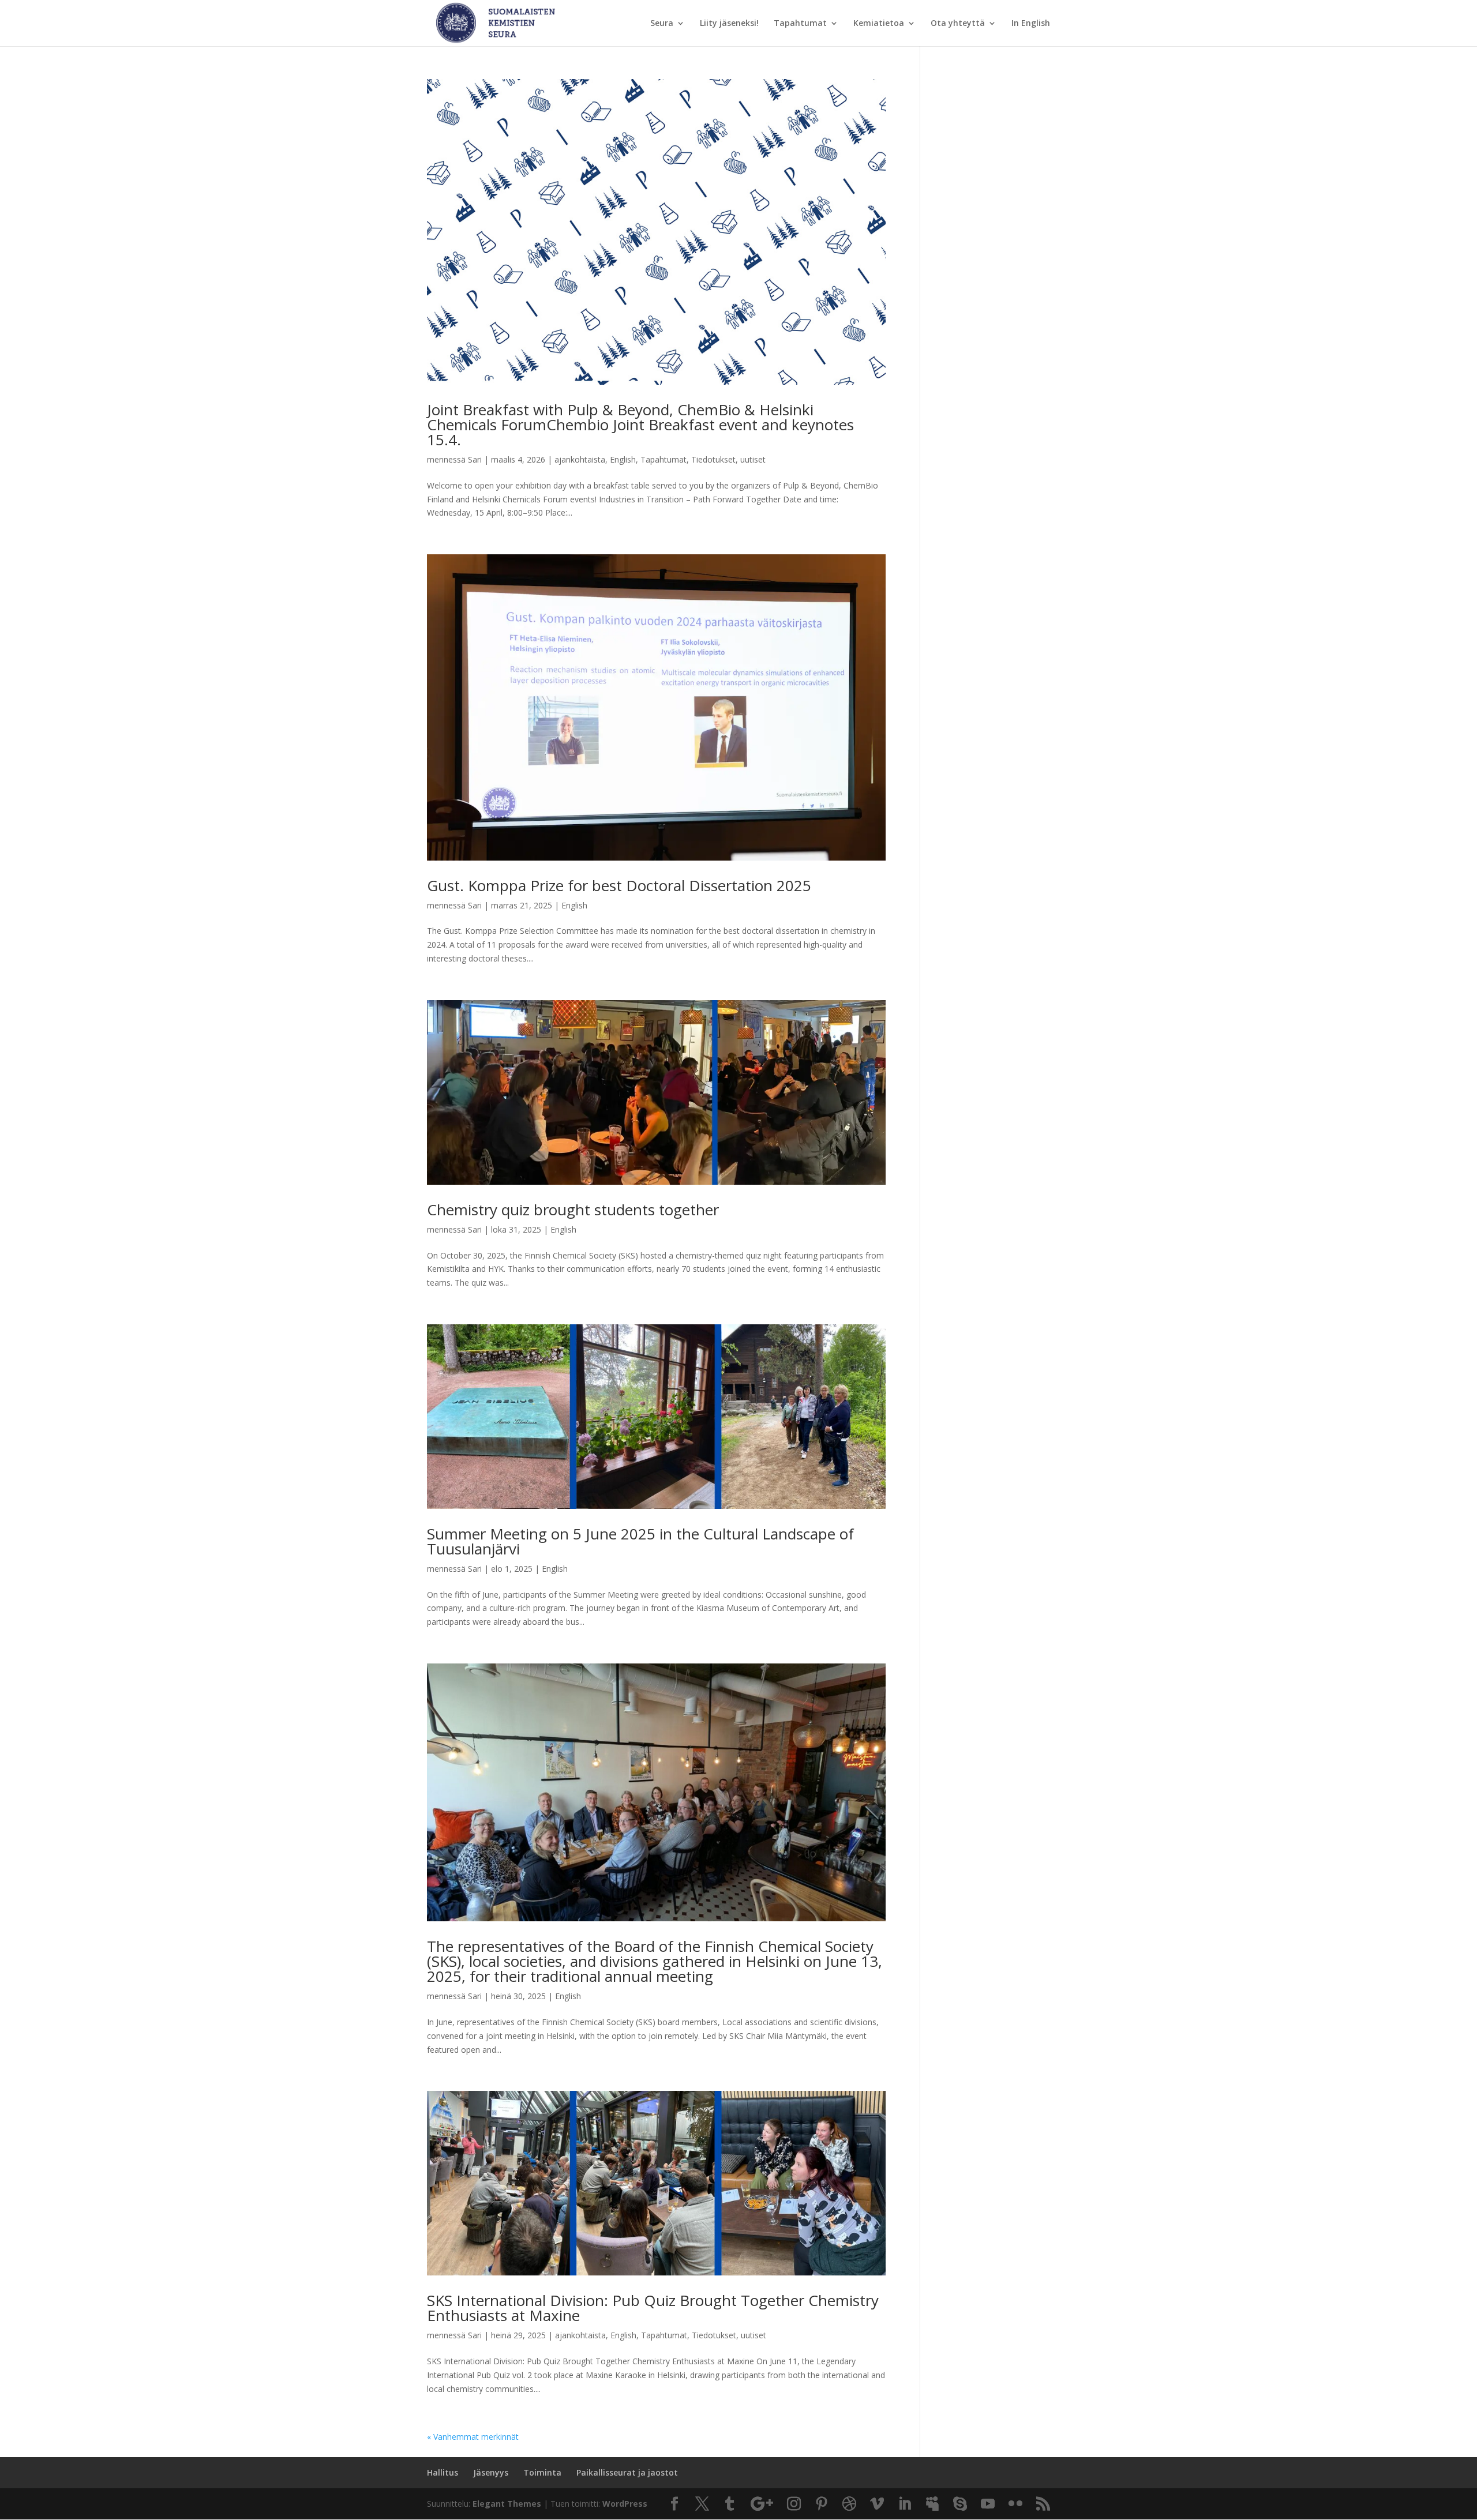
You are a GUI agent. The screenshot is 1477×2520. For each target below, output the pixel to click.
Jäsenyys (491, 2472)
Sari (475, 459)
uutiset (753, 459)
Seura (662, 24)
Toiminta (542, 2472)
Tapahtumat (800, 24)
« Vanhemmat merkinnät (473, 2437)
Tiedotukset (713, 459)
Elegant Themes (507, 2504)
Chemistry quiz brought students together (573, 1210)
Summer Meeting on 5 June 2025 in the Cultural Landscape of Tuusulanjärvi (640, 1541)
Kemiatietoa (879, 24)
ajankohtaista (580, 459)
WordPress (625, 2504)
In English (1031, 24)
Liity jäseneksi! (729, 24)
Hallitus (443, 2472)
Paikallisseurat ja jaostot (627, 2472)
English (623, 459)
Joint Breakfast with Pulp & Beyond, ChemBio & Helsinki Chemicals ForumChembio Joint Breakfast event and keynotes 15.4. (640, 425)
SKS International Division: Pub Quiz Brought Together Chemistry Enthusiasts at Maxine (653, 2308)
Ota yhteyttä (958, 24)
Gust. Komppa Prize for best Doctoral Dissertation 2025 (619, 885)
